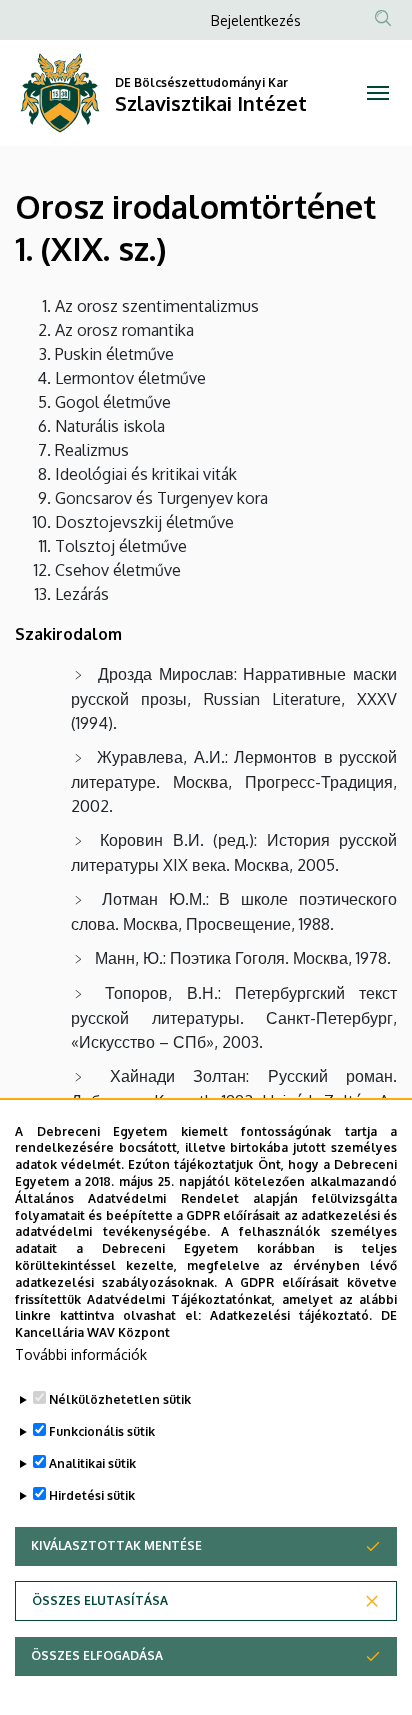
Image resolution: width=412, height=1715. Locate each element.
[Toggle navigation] (377, 93)
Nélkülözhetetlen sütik (120, 1399)
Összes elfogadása (97, 1655)
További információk (81, 1354)
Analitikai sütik (92, 1463)
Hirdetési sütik (92, 1495)
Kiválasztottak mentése (116, 1545)
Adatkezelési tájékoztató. (291, 1315)
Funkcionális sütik (102, 1431)
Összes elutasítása (100, 1600)
